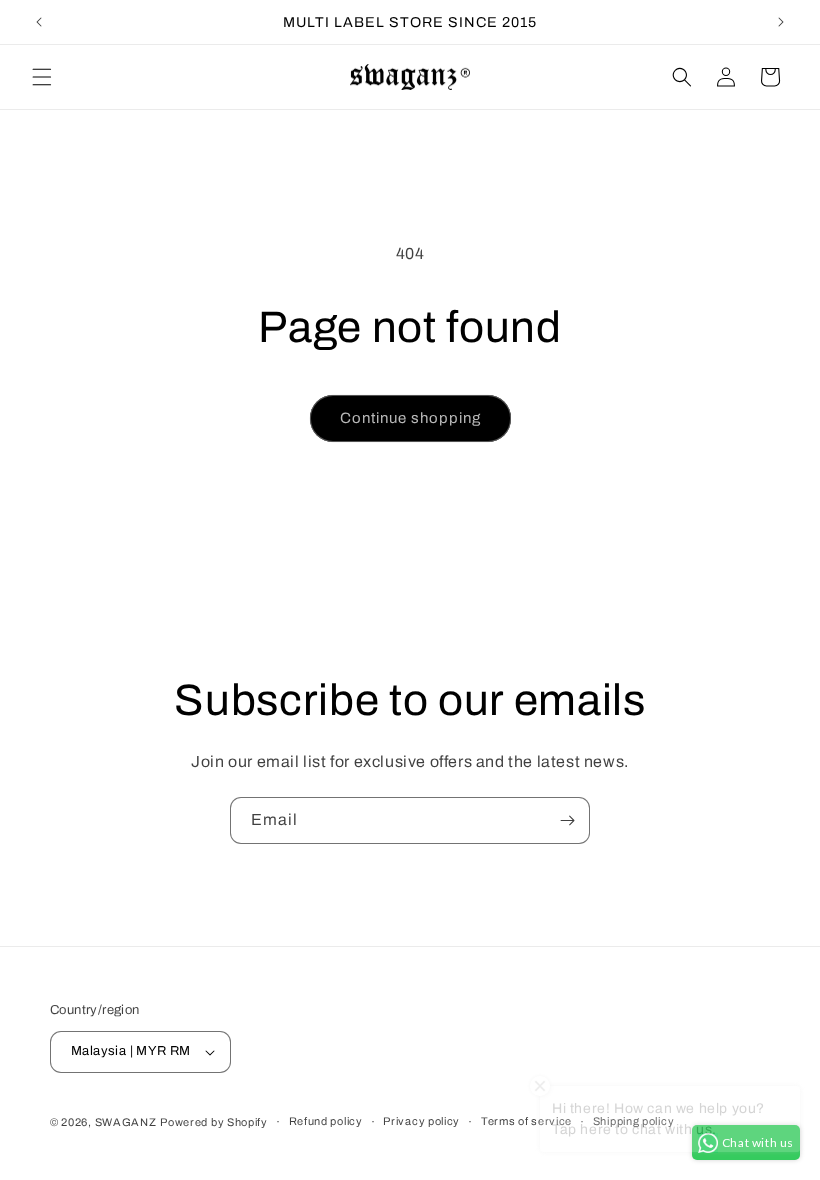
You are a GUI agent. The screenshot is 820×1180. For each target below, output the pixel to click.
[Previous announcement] (39, 22)
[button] (42, 77)
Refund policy (326, 1121)
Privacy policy (421, 1121)
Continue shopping (410, 418)
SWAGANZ (126, 1122)
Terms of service (526, 1121)
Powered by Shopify (214, 1122)
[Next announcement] (781, 22)
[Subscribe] (567, 820)
